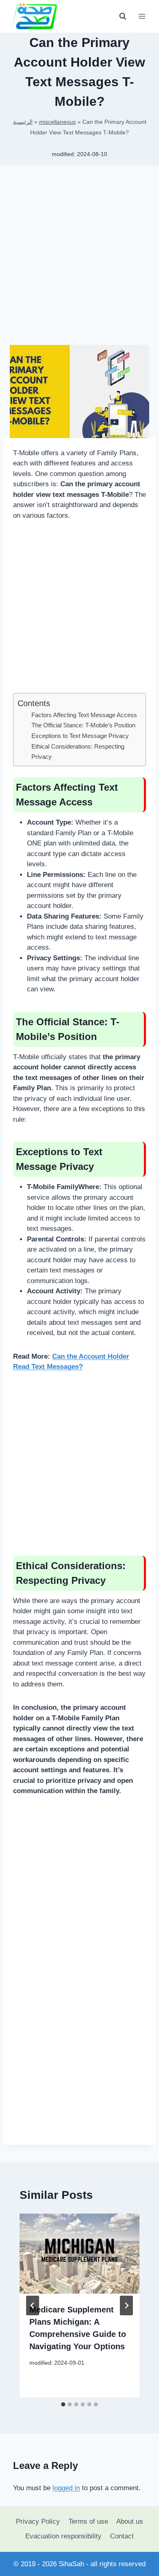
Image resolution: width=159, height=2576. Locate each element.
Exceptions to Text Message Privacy (80, 736)
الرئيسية (23, 122)
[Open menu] (142, 16)
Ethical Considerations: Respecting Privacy (78, 751)
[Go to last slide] (33, 2305)
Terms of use (88, 2521)
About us (130, 2521)
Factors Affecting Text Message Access (84, 715)
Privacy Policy (38, 2521)
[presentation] (79, 2254)
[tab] (63, 2404)
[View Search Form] (123, 16)
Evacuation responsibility (63, 2536)
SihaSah (71, 2564)
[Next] (126, 2305)
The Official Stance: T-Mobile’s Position (83, 725)
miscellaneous (57, 122)
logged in (66, 2488)
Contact (122, 2536)
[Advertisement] (79, 258)
